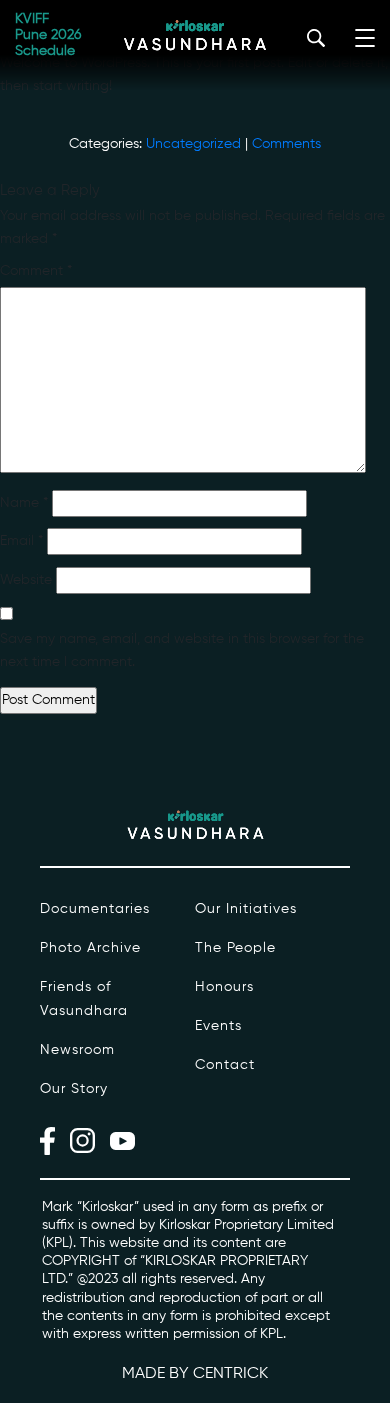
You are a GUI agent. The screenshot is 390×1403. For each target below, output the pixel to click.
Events (218, 1026)
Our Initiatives (246, 909)
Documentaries (95, 909)
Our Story (74, 1089)
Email (21, 541)
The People (235, 948)
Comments (286, 144)
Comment (36, 271)
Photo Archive (90, 948)
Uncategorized (193, 144)
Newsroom (77, 1050)
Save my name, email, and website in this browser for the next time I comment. (182, 650)
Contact (225, 1065)
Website (26, 580)
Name (24, 503)
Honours (224, 987)
